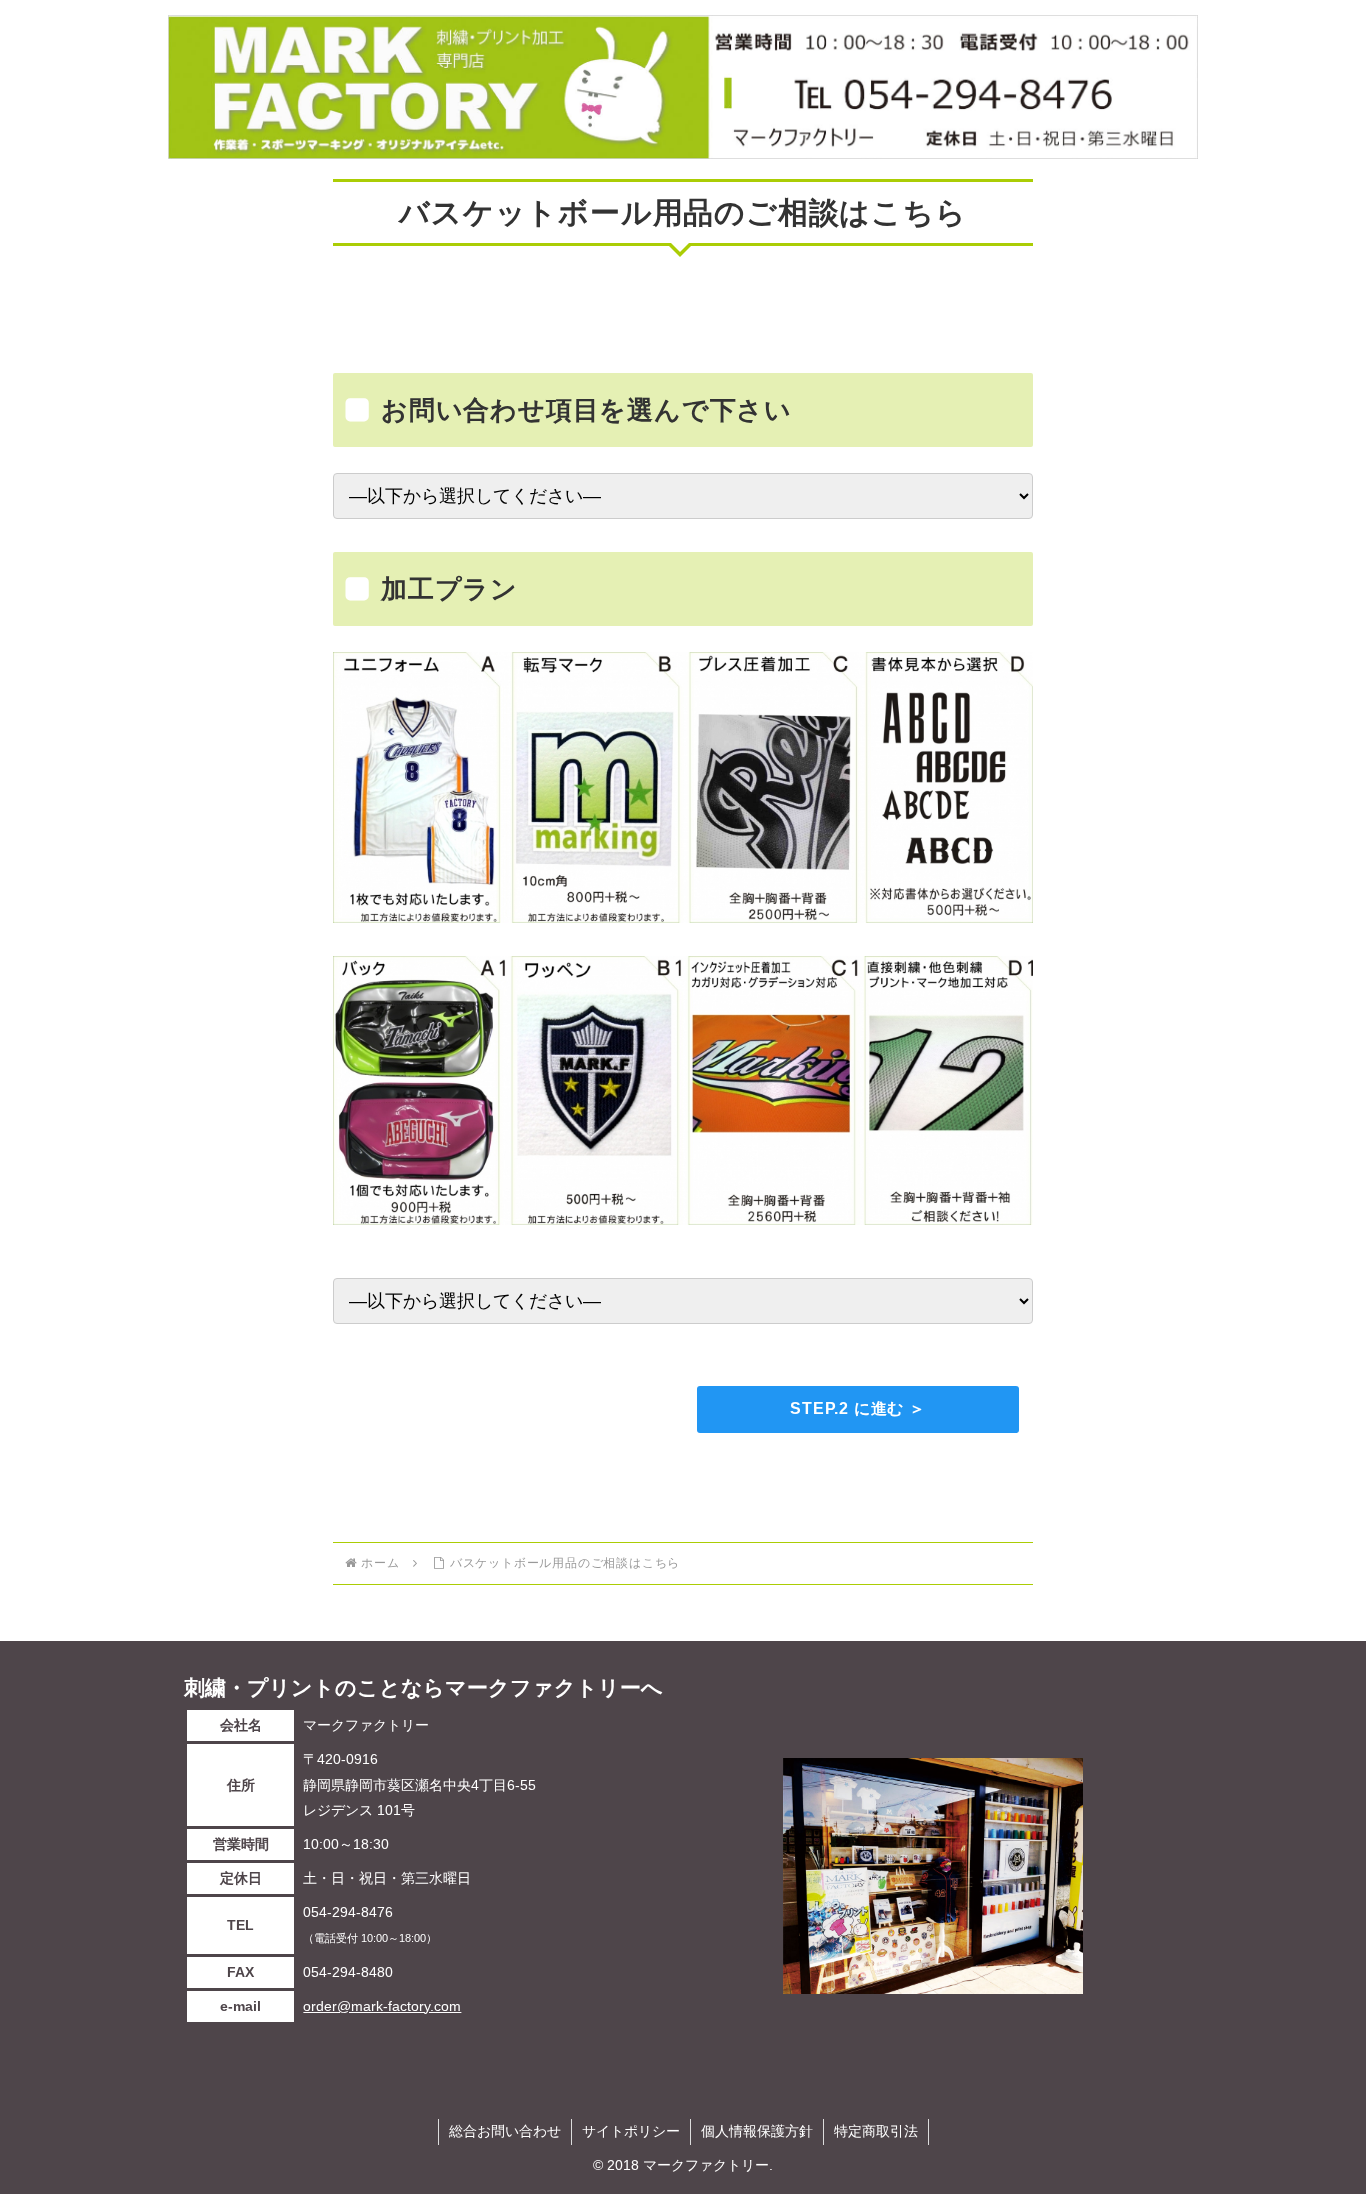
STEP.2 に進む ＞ (858, 1408)
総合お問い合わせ (505, 2131)
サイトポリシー (631, 2131)
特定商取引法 (876, 2131)
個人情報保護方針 (757, 2131)
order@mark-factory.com (382, 2006)
